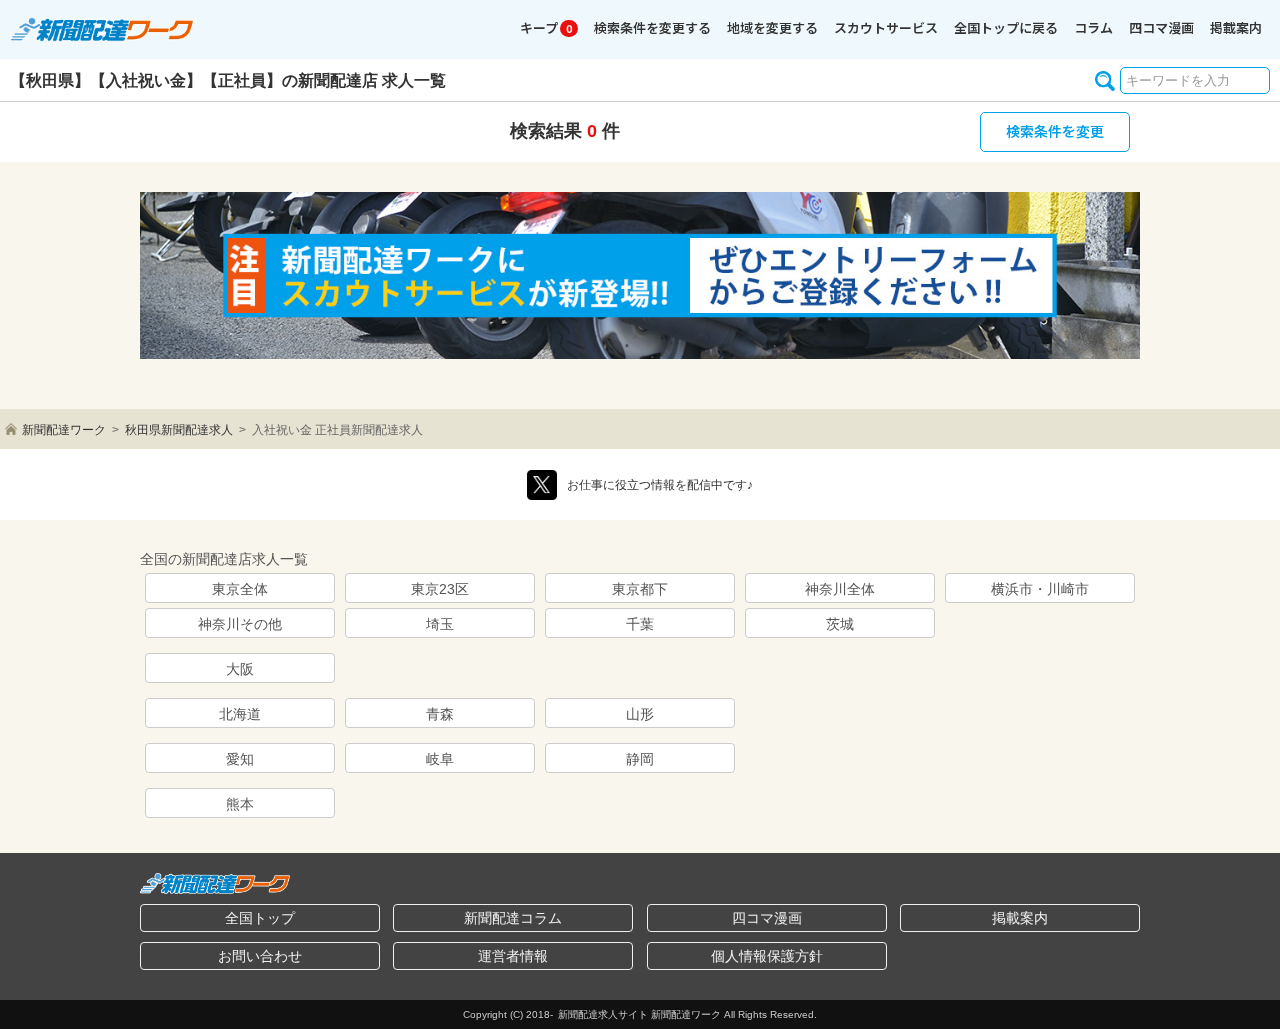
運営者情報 (513, 956)
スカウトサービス (886, 27)
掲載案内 (1236, 27)
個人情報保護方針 (767, 956)
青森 (440, 714)
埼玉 (440, 624)
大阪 (240, 669)
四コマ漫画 (1161, 27)
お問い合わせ (260, 956)
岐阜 (440, 759)
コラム (1093, 27)
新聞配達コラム (513, 918)
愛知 (240, 759)
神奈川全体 (840, 589)
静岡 (640, 759)
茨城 (840, 624)
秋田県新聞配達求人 (179, 430)
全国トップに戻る (1006, 27)
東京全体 (240, 589)
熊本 (240, 804)
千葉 (640, 624)
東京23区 (440, 589)
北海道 (240, 714)
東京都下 (640, 589)
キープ (546, 27)
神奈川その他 (240, 624)
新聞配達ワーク (64, 430)
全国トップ (260, 918)
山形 (640, 714)
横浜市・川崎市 (1040, 589)
